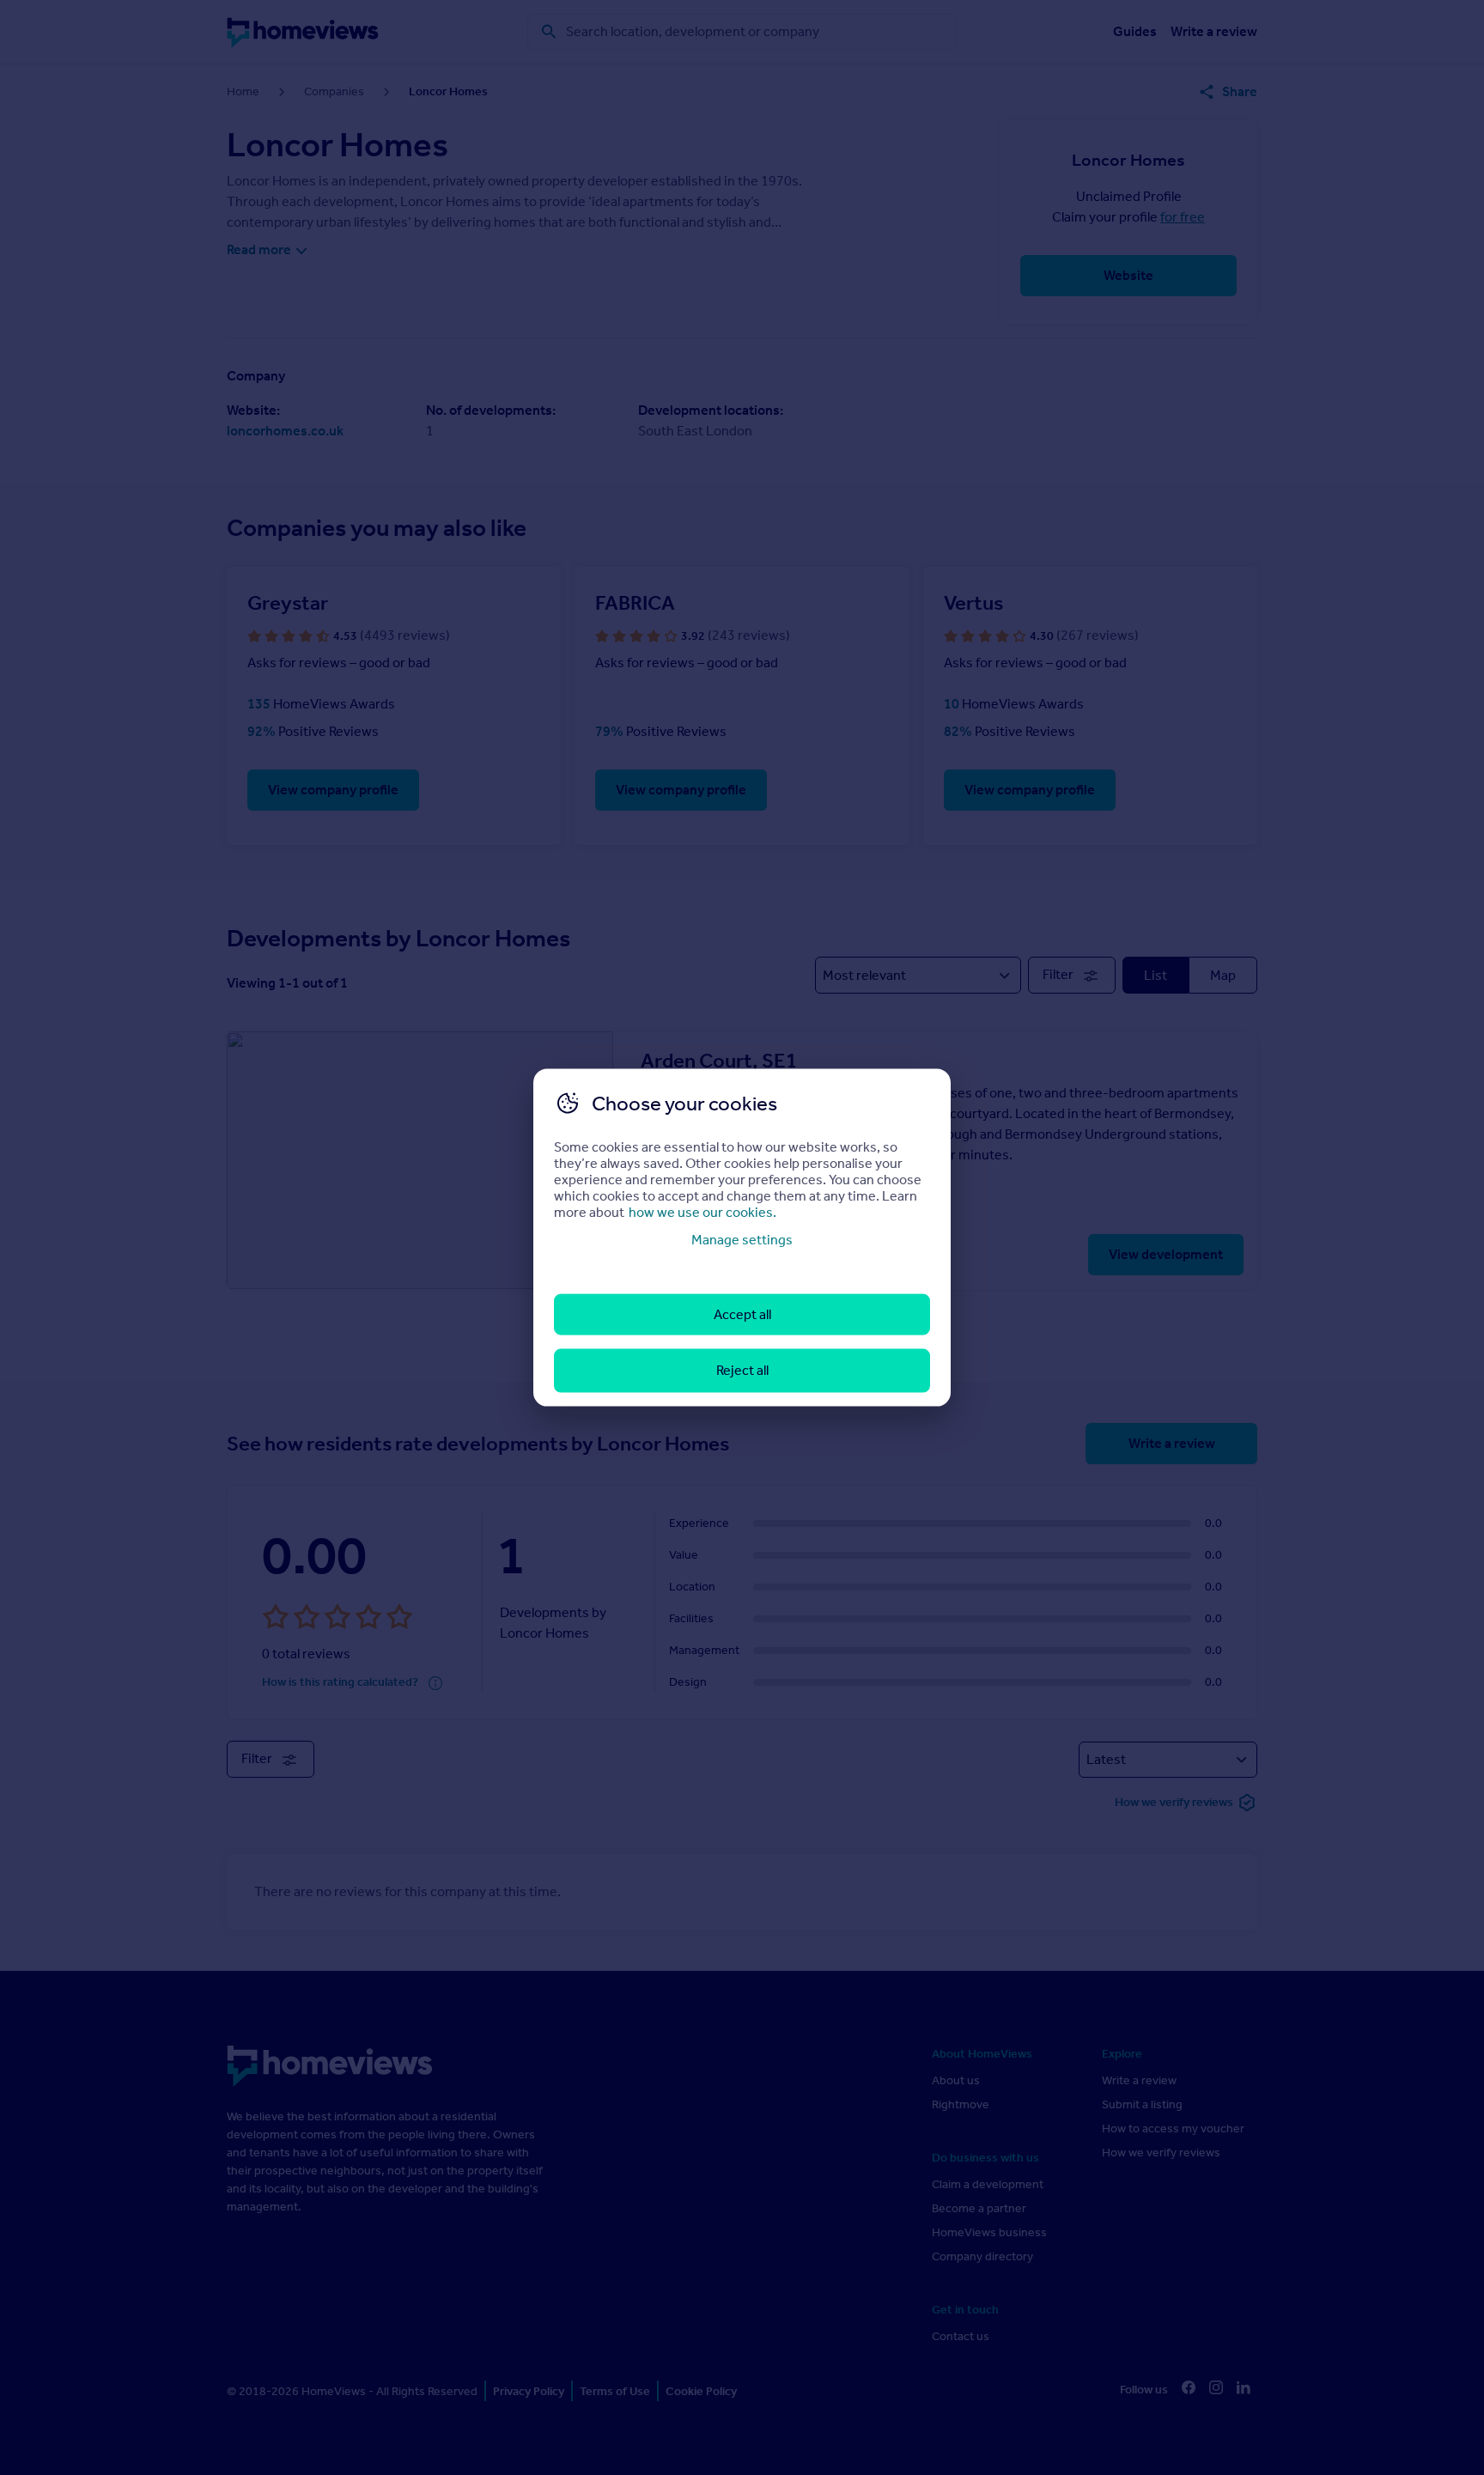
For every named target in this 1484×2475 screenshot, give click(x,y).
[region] (742, 1238)
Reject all (742, 1370)
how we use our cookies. (702, 1211)
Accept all (742, 1314)
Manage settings (742, 1239)
